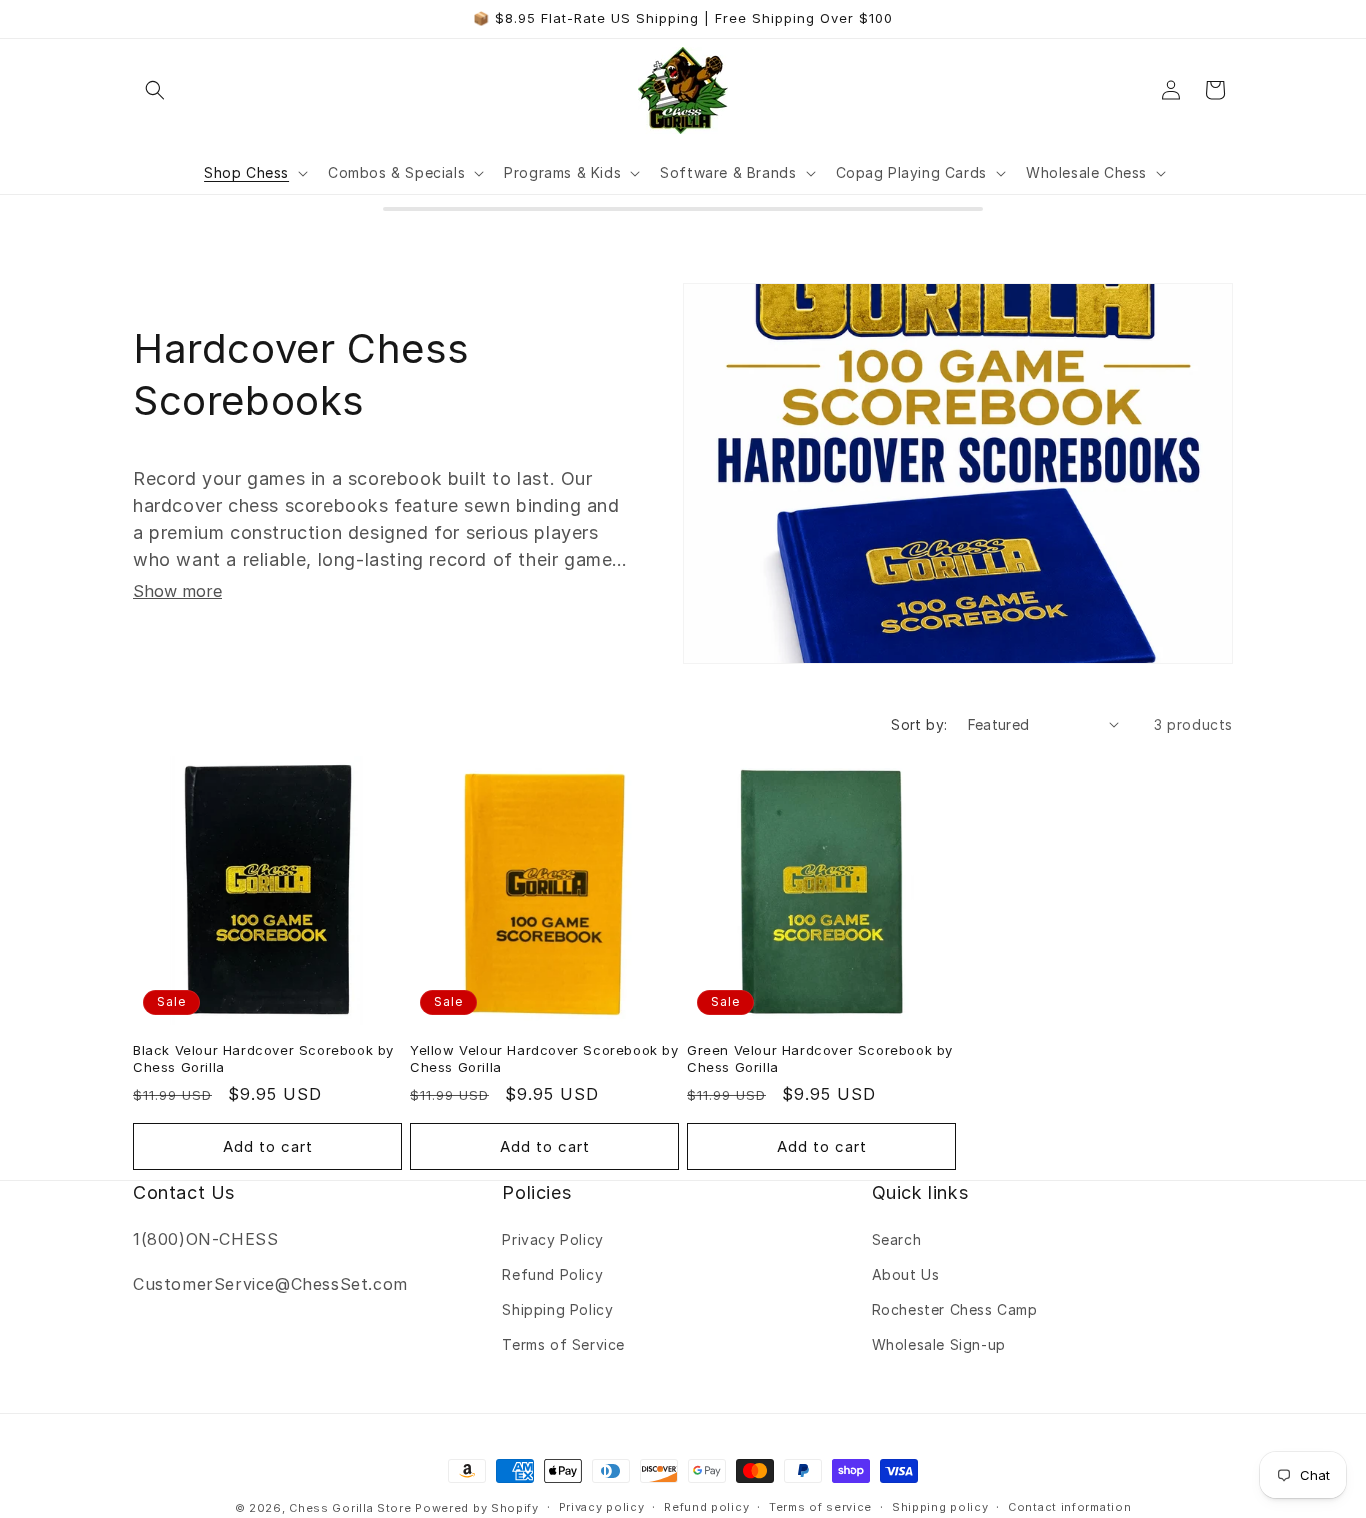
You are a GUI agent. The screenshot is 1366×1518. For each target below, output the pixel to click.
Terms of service (820, 1507)
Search (897, 1239)
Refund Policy (552, 1274)
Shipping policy (940, 1507)
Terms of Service (563, 1344)
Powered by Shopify (477, 1508)
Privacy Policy (552, 1239)
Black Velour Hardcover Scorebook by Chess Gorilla (263, 1058)
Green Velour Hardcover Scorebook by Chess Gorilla (820, 1058)
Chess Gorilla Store (350, 1508)
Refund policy (706, 1507)
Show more (177, 591)
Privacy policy (602, 1507)
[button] (155, 90)
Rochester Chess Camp (955, 1309)
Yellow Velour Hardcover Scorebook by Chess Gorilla (544, 1058)
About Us (906, 1274)
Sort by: (919, 724)
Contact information (1069, 1507)
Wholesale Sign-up (939, 1344)
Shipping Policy (557, 1309)
